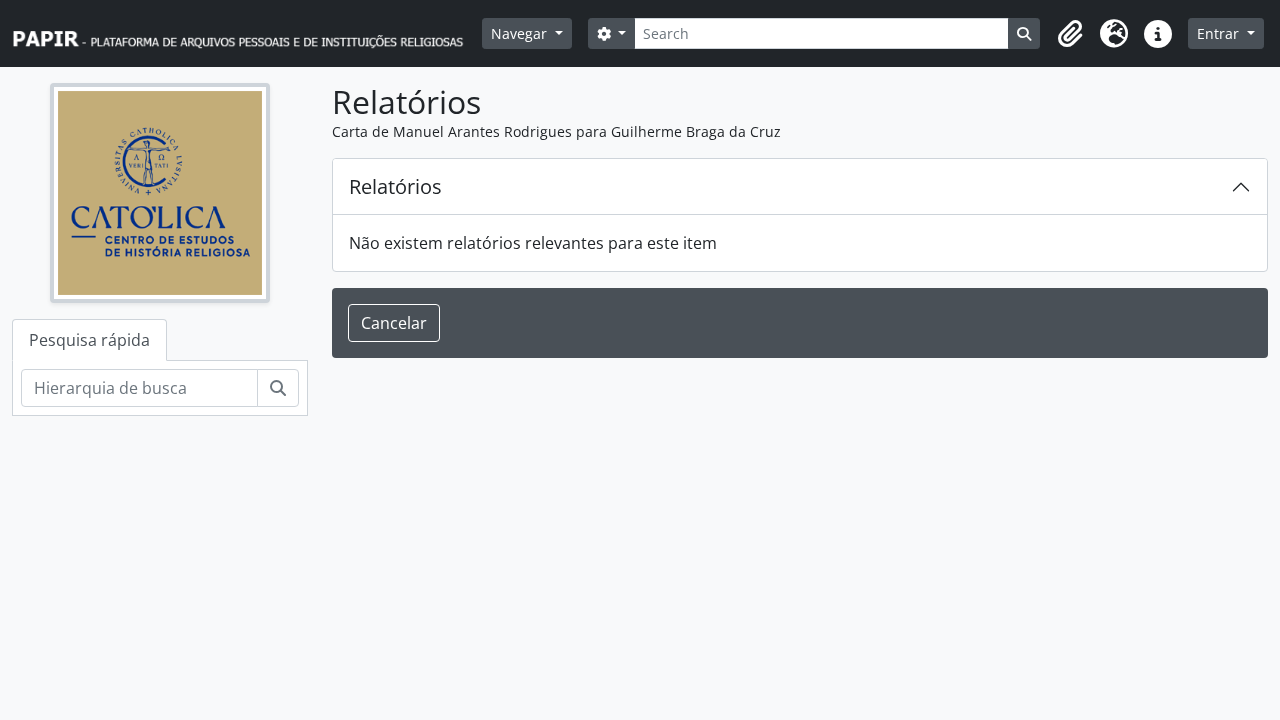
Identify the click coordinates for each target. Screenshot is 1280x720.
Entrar (1220, 33)
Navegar (521, 33)
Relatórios (395, 186)
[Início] (247, 33)
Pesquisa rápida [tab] (89, 340)
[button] (1070, 34)
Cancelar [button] (394, 323)
